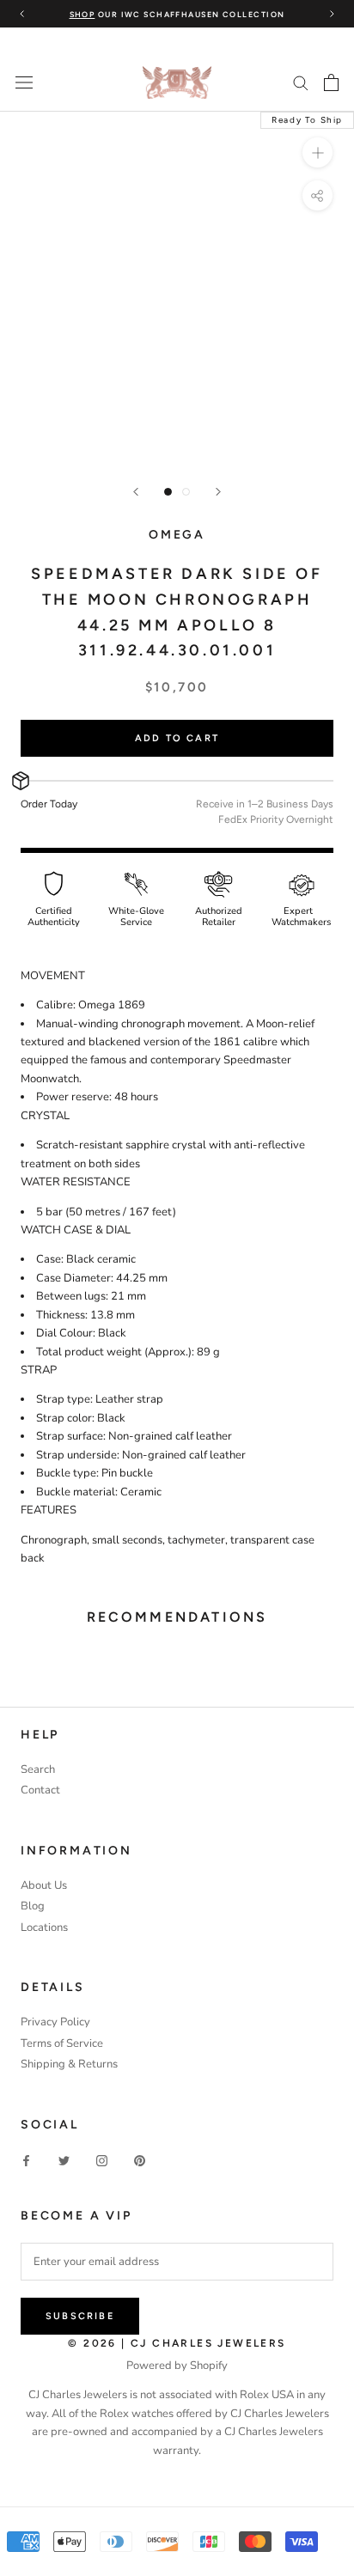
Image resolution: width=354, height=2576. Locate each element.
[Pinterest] (140, 2161)
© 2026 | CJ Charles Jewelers (177, 2343)
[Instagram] (102, 2161)
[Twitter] (64, 2161)
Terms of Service (62, 2043)
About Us (44, 1885)
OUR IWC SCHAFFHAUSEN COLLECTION (177, 14)
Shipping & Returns (69, 2064)
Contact (40, 1790)
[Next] (218, 492)
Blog (33, 1906)
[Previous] (136, 492)
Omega (177, 535)
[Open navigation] (24, 82)
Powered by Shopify (177, 2366)
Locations (44, 1927)
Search (38, 1769)
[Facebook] (26, 2161)
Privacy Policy (55, 2022)
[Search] (301, 82)
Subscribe (80, 2316)
